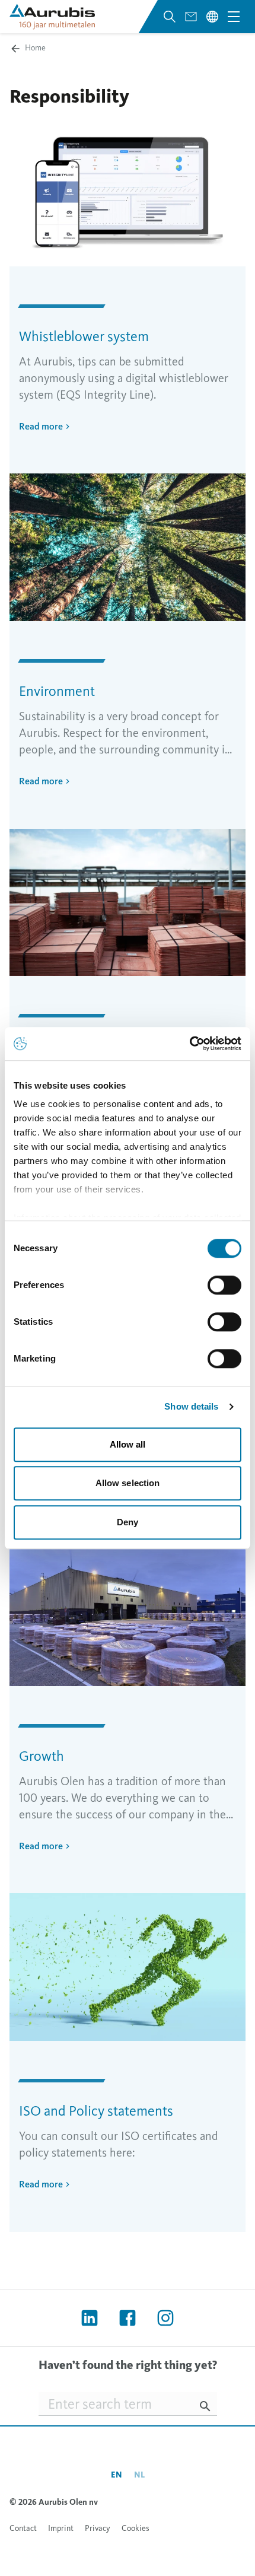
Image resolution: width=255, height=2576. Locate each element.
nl (139, 2475)
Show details (191, 1406)
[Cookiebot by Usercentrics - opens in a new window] (189, 1044)
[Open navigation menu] (234, 17)
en (117, 2475)
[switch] (224, 1285)
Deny (128, 1522)
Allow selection (128, 1483)
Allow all (128, 1444)
